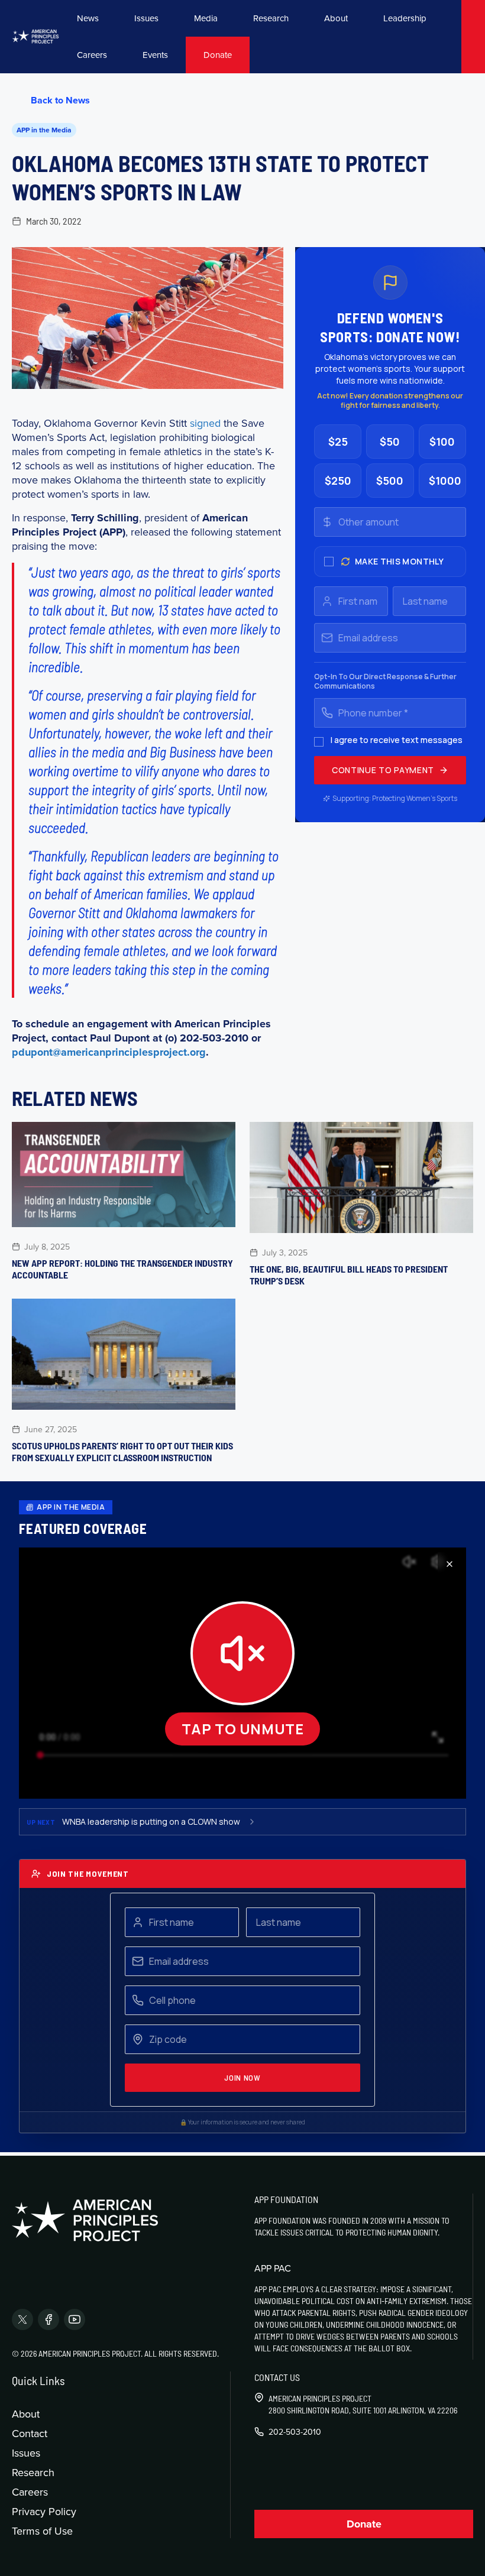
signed (205, 423)
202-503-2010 (295, 2432)
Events (155, 55)
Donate (218, 55)
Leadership (405, 18)
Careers (92, 55)
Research (271, 18)
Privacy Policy (44, 2511)
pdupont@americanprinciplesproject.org (109, 1052)
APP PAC (273, 2268)
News (88, 18)
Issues (146, 18)
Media (206, 18)
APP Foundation (286, 2199)
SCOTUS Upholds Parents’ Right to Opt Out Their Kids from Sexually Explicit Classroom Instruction (122, 1451)
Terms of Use (42, 2531)
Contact (30, 2433)
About (336, 18)
